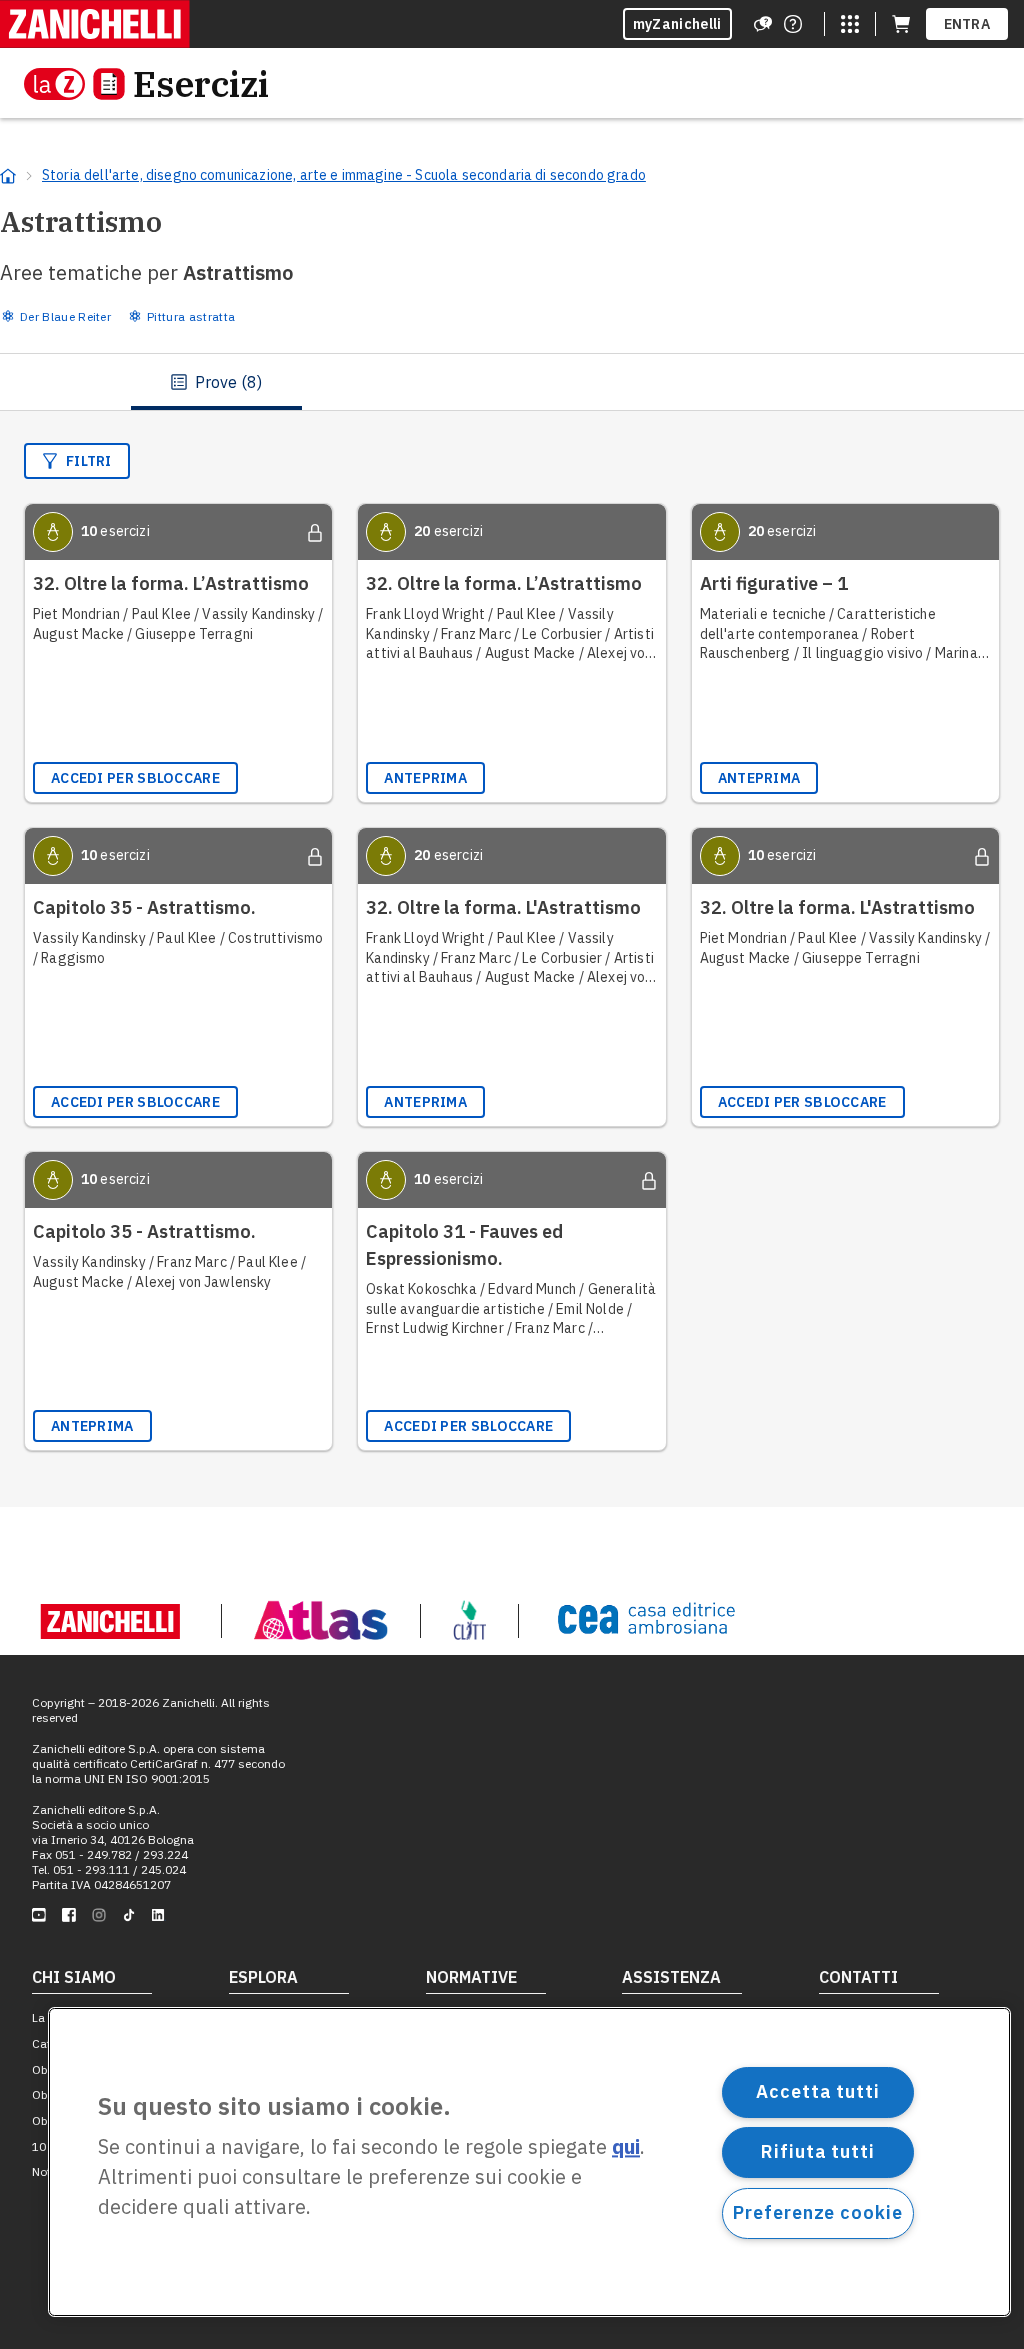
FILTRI (89, 461)
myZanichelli (677, 24)
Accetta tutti (818, 2091)
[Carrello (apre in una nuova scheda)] (901, 24)
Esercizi (201, 83)
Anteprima (425, 778)
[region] (529, 2162)
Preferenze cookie (817, 2212)
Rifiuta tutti (818, 2151)
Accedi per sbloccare (135, 778)
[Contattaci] (793, 24)
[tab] (216, 382)
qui (626, 2147)
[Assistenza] (763, 24)
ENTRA (967, 24)
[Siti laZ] (850, 24)
